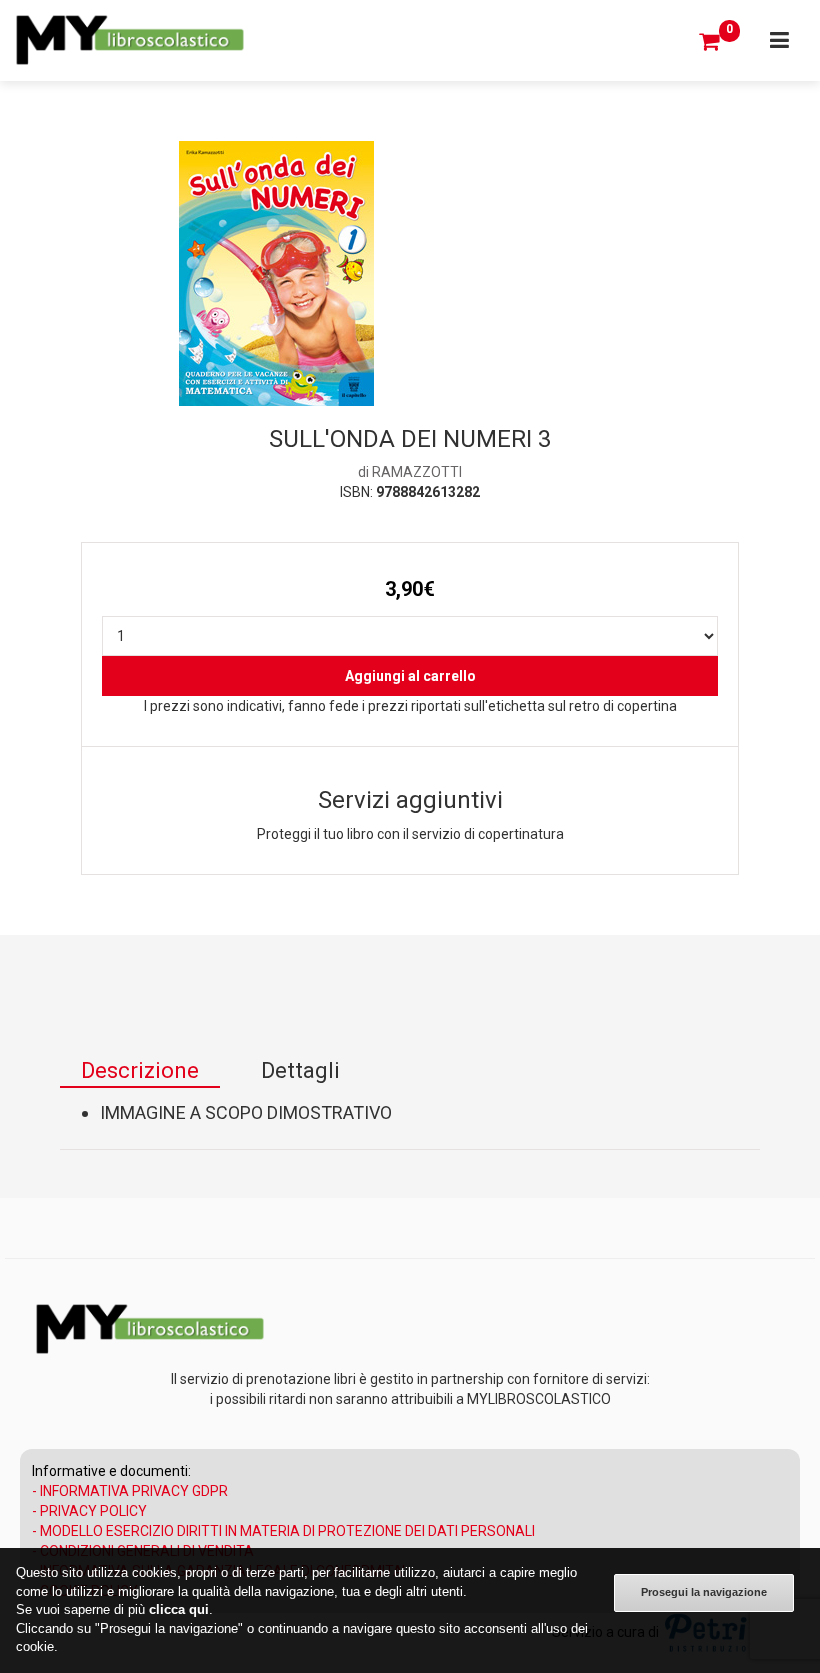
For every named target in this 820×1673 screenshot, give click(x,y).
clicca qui (179, 1609)
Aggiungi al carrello (410, 676)
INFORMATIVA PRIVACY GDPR (134, 1491)
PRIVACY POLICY (93, 1511)
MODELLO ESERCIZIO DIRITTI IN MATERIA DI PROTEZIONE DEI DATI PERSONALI (287, 1531)
